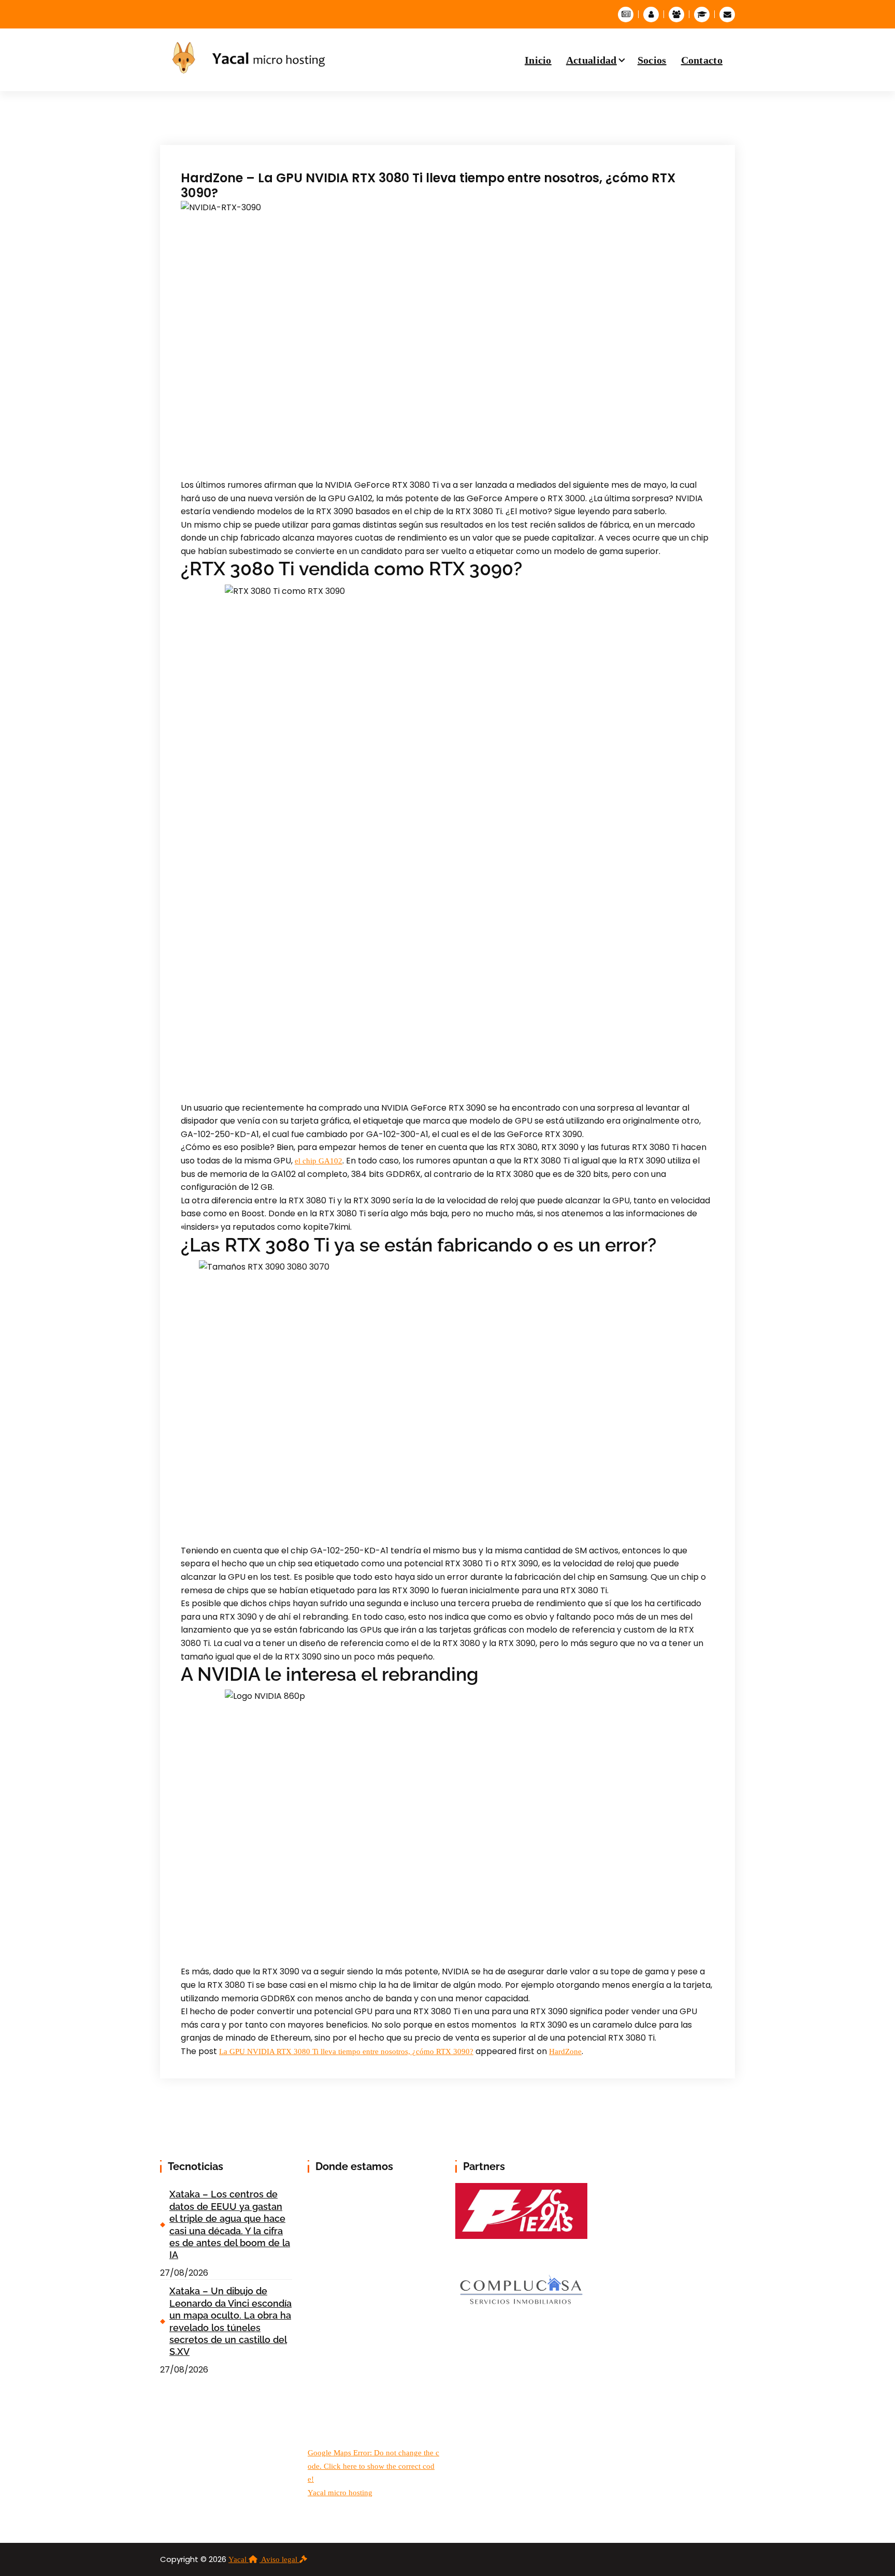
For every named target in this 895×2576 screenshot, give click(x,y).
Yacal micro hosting (340, 2493)
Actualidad (591, 60)
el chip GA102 (319, 1161)
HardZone (565, 2051)
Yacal (239, 2559)
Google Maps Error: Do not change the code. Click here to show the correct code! (373, 2466)
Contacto (702, 60)
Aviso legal (280, 2559)
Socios (652, 60)
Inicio (538, 60)
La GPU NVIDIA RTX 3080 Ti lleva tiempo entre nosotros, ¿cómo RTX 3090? (346, 2051)
